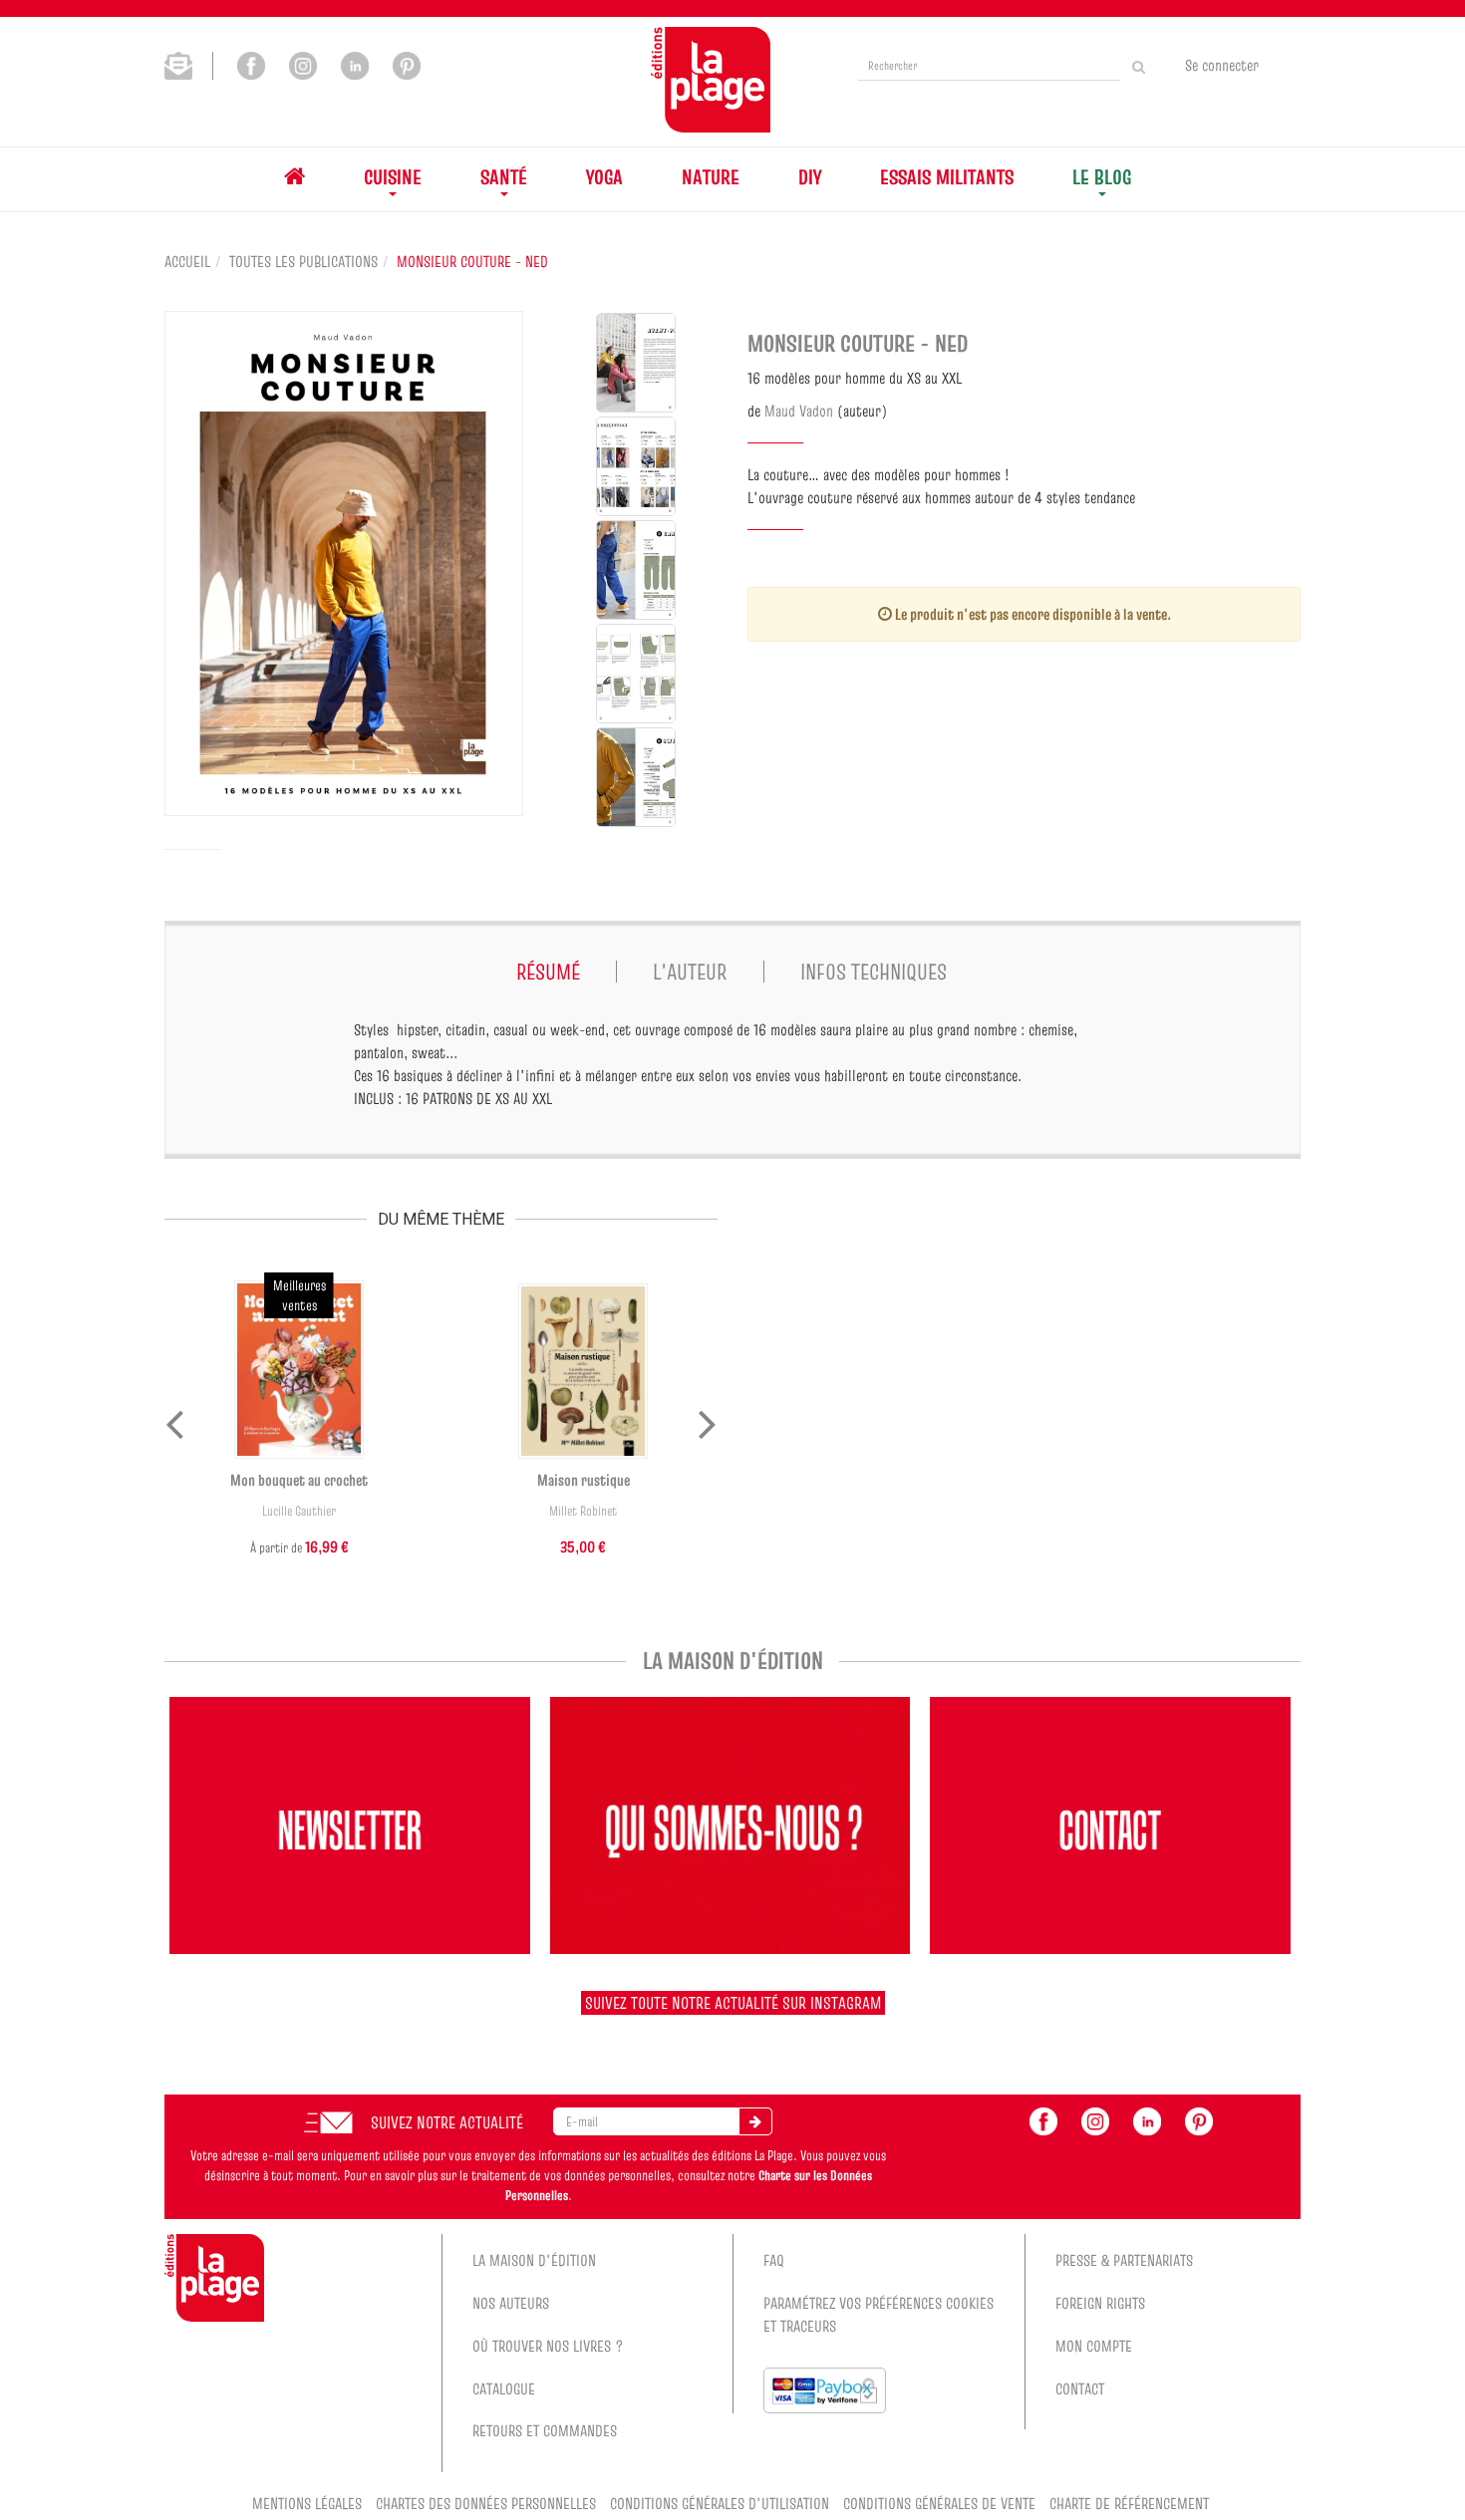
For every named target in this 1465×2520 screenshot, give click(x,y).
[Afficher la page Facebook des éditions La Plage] (251, 64)
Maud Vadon (799, 411)
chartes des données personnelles (486, 2503)
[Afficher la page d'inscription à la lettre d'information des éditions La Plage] (189, 64)
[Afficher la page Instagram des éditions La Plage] (303, 64)
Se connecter (1222, 65)
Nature (711, 177)
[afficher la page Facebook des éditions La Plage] (1043, 2119)
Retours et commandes (545, 2430)
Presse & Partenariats (1124, 2260)
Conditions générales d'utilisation (720, 2503)
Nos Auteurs (511, 2303)
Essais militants (947, 177)
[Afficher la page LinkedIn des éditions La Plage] (355, 64)
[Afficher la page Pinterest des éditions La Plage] (407, 64)
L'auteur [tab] (690, 972)
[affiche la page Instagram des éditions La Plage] (1095, 2119)
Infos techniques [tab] (874, 972)
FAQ (774, 2260)
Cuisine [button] (393, 177)
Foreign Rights (1100, 2303)
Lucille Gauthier (299, 1511)
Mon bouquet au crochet (299, 1480)
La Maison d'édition (534, 2260)
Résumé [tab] (548, 972)
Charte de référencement (1129, 2503)
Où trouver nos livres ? (548, 2346)
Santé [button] (504, 177)
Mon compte (1094, 2346)
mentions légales (307, 2503)
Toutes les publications (303, 261)
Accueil (187, 261)
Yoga (604, 177)
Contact (1080, 2388)
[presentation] (174, 1420)
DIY (810, 177)
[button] (344, 563)
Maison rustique (584, 1480)
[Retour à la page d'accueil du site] (711, 80)
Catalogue (504, 2388)
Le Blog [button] (1102, 177)
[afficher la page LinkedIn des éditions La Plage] (1147, 2119)
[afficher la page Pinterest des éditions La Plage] (1199, 2119)
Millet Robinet (583, 1511)
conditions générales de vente (939, 2503)
